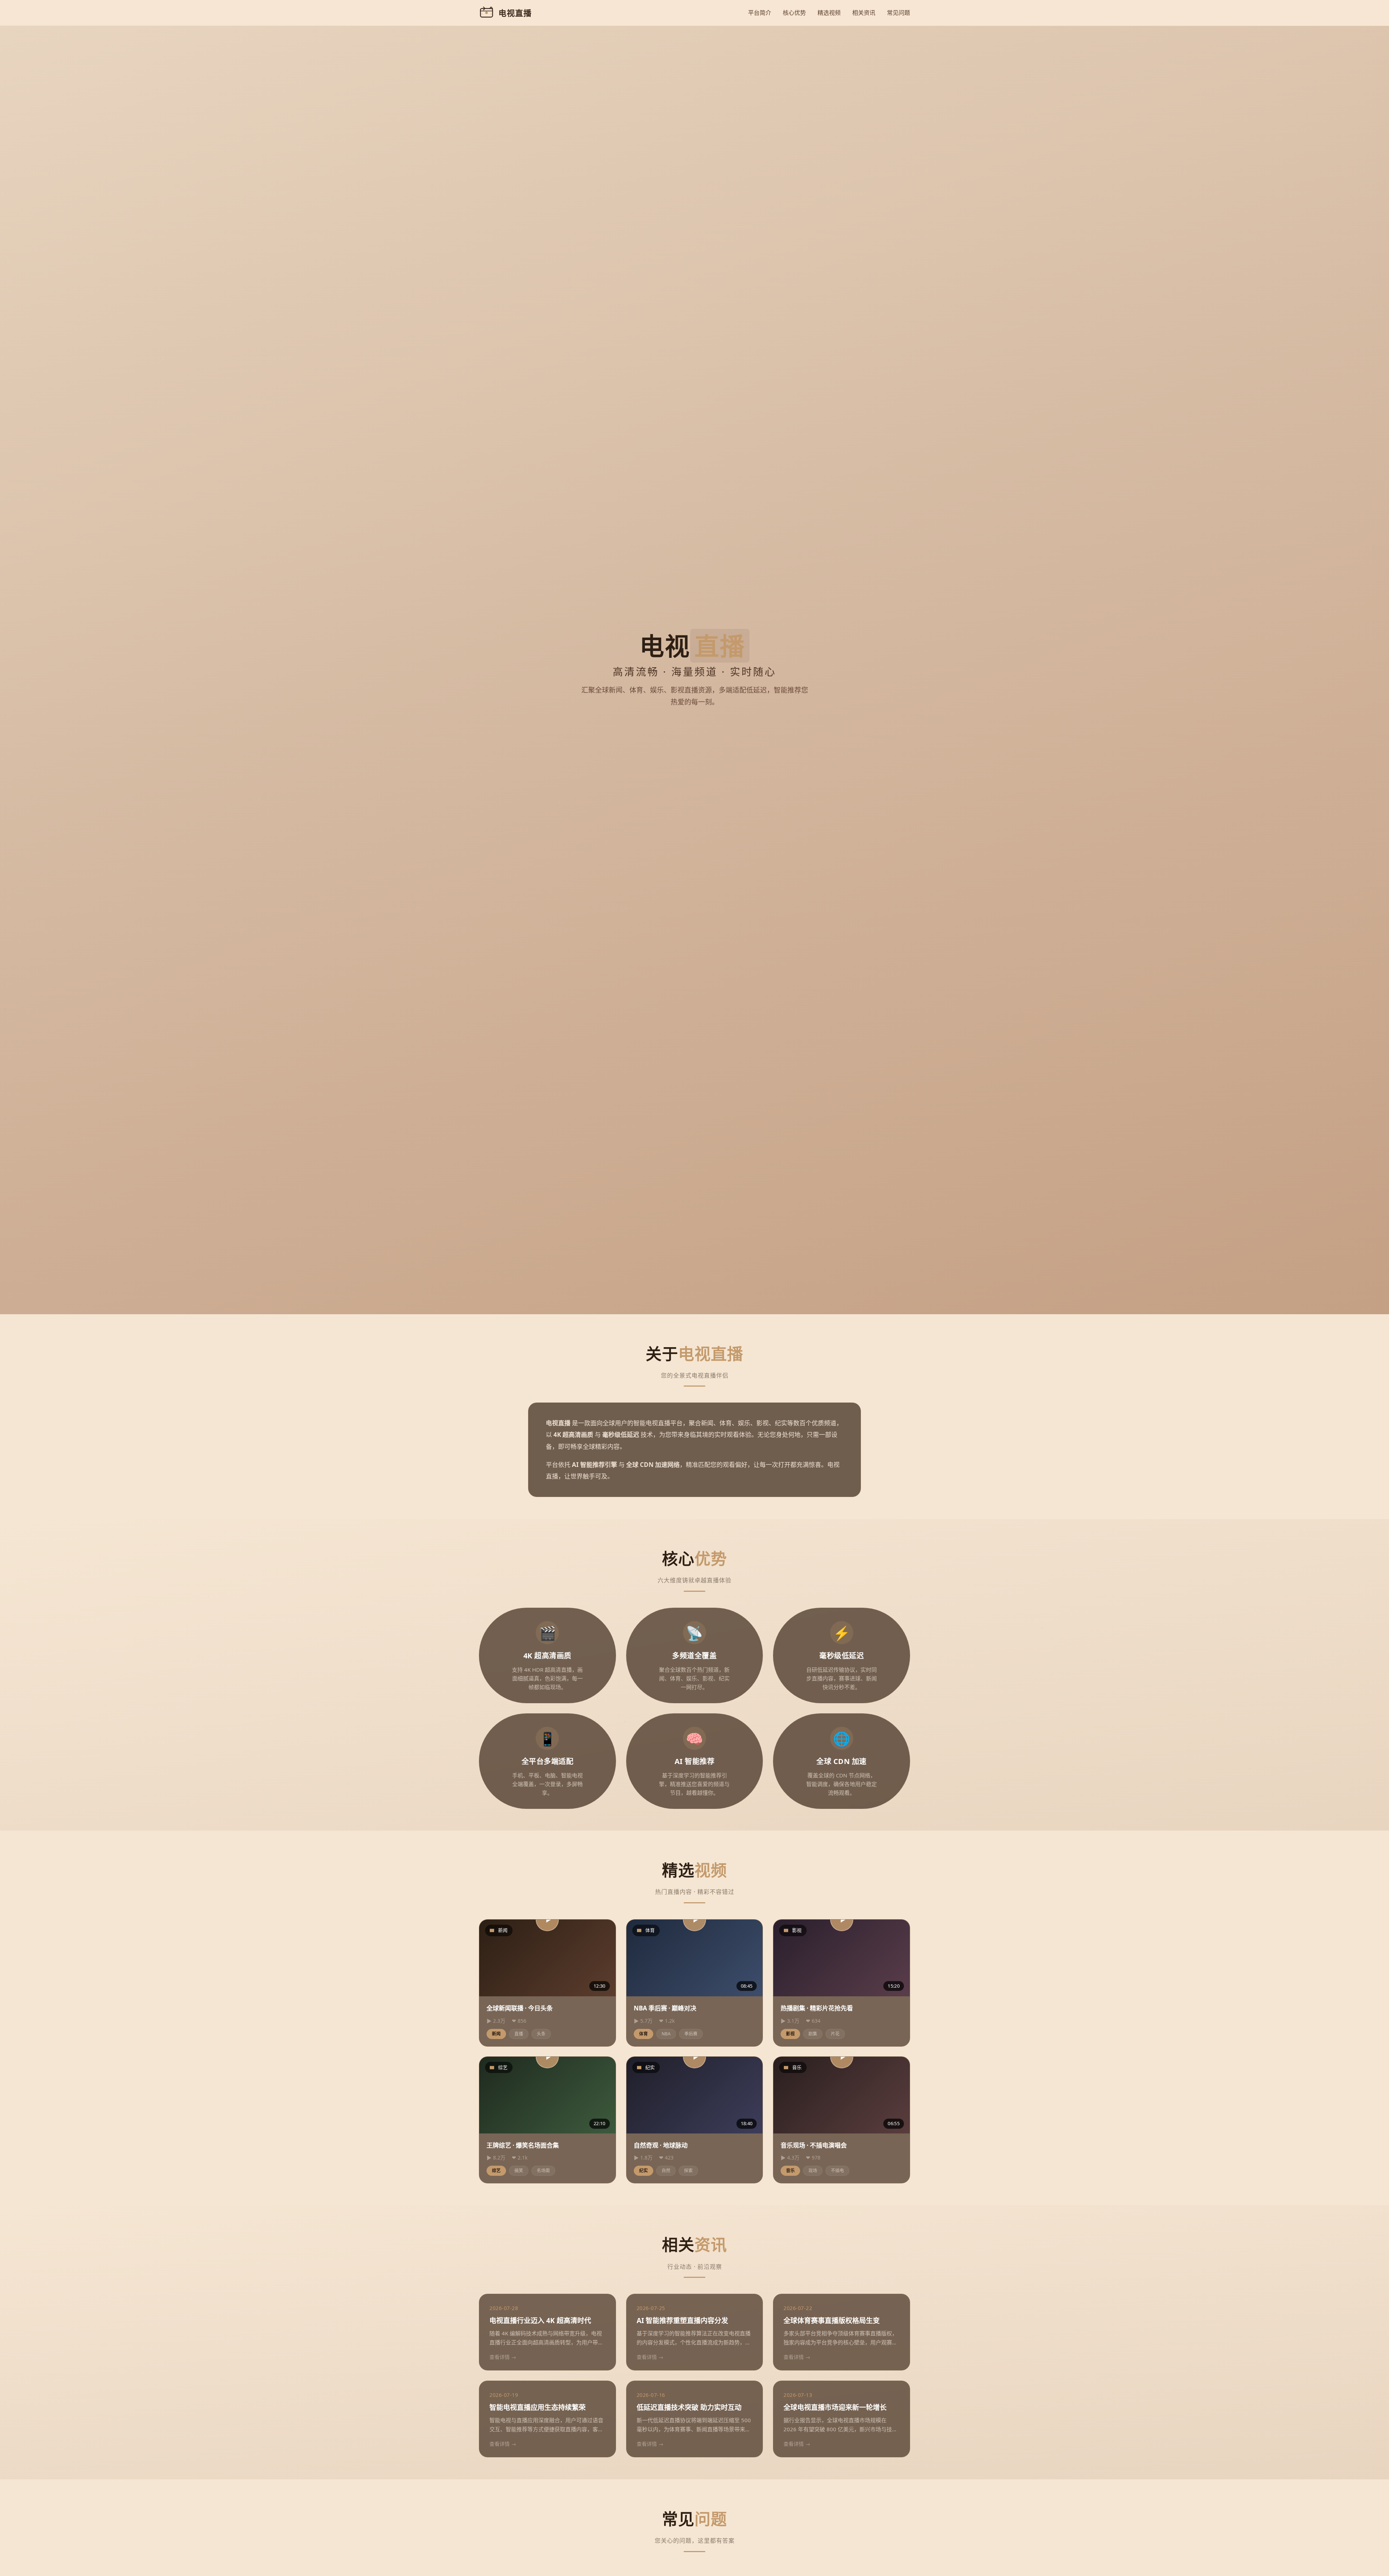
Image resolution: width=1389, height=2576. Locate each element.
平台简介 (760, 13)
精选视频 (829, 13)
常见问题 (899, 13)
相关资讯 (864, 13)
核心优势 (794, 13)
